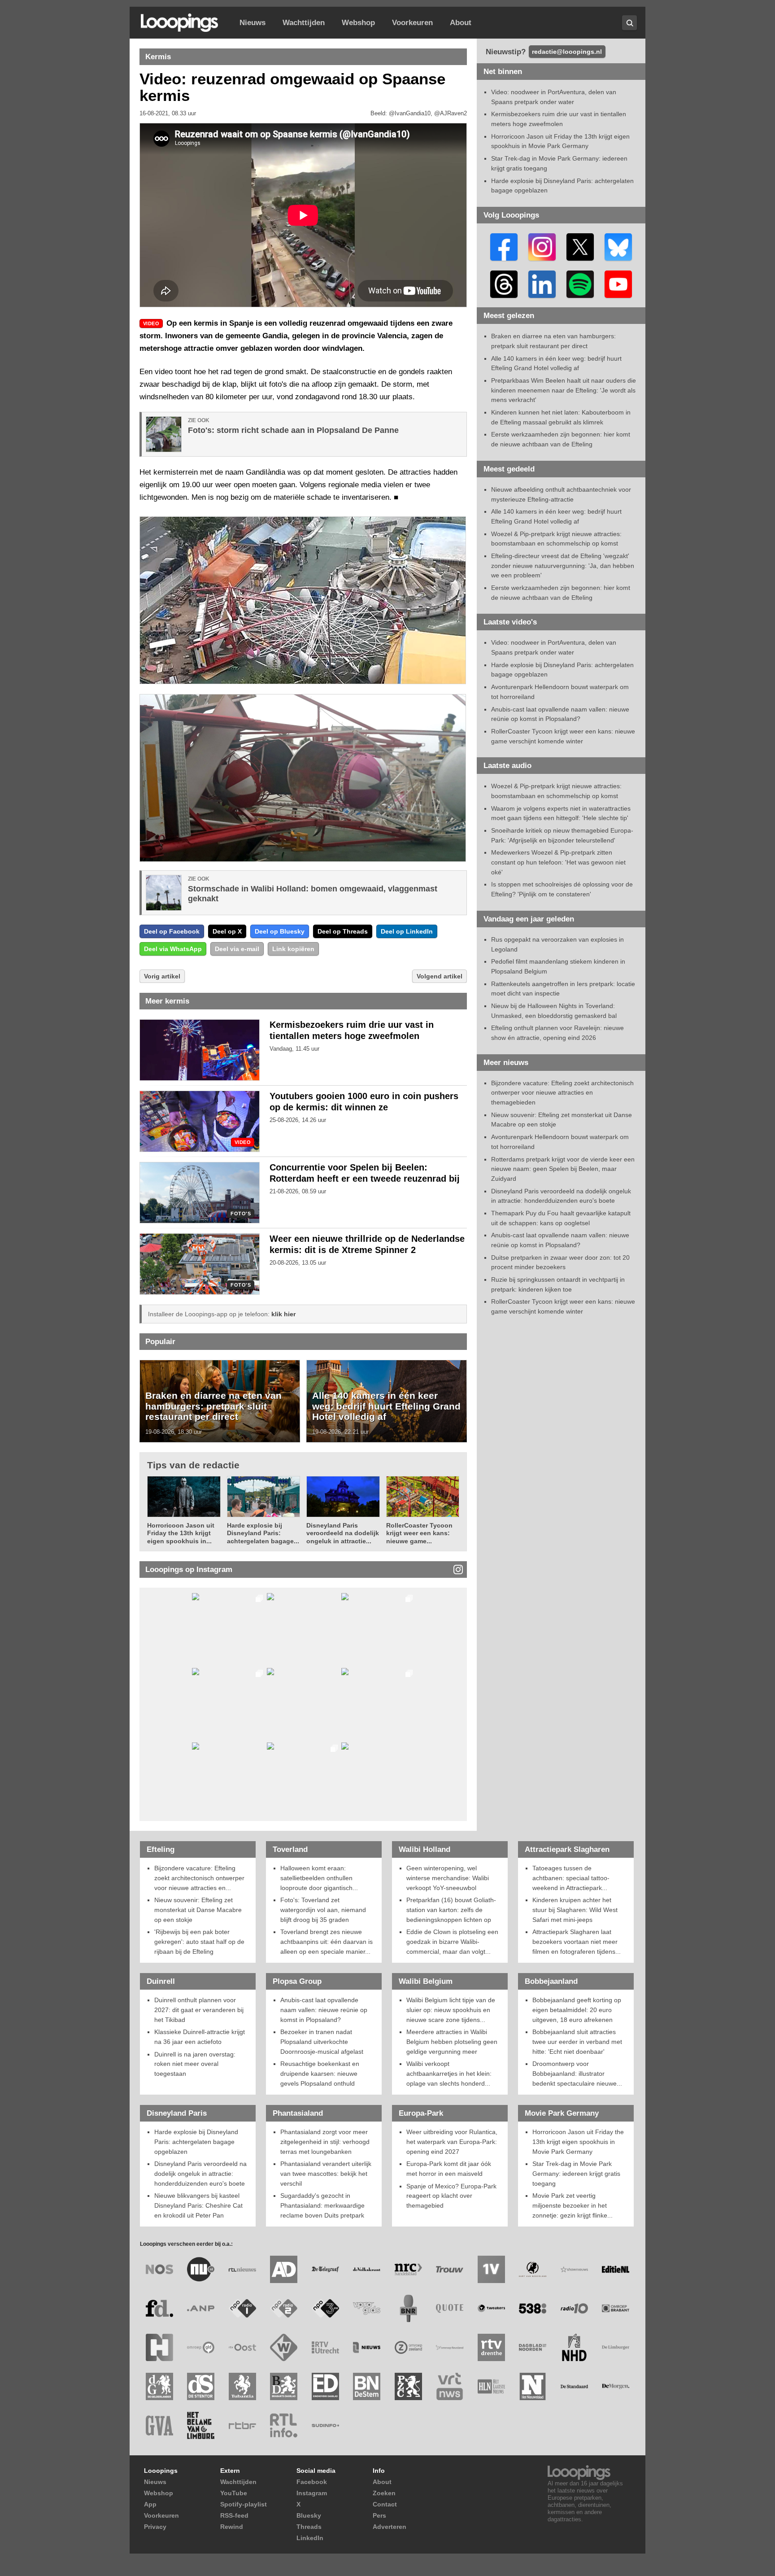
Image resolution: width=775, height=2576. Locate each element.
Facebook (312, 2482)
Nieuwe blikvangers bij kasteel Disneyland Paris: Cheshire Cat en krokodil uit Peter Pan (198, 2205)
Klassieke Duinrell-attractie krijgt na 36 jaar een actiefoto (200, 2037)
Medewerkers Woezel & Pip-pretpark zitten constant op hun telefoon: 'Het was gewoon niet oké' (558, 862)
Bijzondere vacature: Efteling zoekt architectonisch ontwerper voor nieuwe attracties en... (199, 1878)
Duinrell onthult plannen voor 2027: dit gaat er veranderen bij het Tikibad (199, 2010)
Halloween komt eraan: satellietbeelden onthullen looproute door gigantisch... (319, 1878)
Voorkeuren (412, 23)
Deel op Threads (343, 931)
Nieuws (253, 23)
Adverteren (390, 2527)
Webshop (358, 23)
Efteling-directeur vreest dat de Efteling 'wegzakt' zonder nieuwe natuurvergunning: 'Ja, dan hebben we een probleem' (563, 565)
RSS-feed (234, 2515)
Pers (379, 2515)
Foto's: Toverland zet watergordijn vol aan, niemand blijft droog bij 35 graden (323, 1910)
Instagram (312, 2493)
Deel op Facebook (172, 931)
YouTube (234, 2493)
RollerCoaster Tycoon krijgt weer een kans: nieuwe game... (419, 1533)
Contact (385, 2504)
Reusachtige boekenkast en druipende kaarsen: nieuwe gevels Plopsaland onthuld (320, 2073)
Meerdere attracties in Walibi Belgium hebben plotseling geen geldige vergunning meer (452, 2041)
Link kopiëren (293, 949)
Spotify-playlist (244, 2504)
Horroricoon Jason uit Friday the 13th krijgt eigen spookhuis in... (181, 1533)
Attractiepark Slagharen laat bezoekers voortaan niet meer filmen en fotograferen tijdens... (577, 1941)
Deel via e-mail (237, 949)
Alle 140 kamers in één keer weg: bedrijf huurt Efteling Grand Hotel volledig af (386, 1406)
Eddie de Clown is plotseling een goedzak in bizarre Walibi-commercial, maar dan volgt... (452, 1941)
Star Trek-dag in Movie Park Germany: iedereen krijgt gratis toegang (576, 2173)
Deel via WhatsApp (173, 949)
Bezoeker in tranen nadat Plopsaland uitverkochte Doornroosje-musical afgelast (322, 2041)
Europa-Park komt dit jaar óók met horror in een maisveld (449, 2169)
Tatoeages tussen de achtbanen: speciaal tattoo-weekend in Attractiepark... (571, 1878)
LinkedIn (310, 2538)
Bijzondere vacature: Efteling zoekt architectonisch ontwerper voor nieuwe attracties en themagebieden (562, 1093)
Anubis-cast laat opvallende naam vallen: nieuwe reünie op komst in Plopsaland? (324, 2010)
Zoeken (384, 2493)
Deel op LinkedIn (407, 931)
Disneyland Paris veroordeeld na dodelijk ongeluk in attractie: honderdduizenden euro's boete (200, 2173)
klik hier (283, 1314)
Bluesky (309, 2515)
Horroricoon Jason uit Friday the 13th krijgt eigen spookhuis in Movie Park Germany (578, 2142)
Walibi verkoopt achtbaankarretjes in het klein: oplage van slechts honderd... (449, 2073)
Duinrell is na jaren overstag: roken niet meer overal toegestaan (195, 2064)
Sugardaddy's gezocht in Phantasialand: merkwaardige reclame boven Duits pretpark (322, 2205)
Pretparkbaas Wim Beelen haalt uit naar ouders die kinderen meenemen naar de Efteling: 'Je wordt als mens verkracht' (564, 390)
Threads (309, 2527)
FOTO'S (241, 1214)
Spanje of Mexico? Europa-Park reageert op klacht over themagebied (451, 2196)
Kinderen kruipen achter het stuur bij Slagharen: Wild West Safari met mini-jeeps (575, 1910)
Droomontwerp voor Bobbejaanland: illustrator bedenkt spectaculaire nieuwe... (577, 2073)
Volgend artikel (440, 976)
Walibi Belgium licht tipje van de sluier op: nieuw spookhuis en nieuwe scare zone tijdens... (451, 2010)
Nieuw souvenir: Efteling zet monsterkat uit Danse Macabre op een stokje (198, 1910)
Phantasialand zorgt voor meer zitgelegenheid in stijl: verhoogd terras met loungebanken (325, 2142)
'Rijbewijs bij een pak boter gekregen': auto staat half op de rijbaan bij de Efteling (199, 1941)
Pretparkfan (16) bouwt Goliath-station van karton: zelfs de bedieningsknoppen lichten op (451, 1910)
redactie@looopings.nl (567, 52)
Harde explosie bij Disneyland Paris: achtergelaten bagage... (263, 1533)
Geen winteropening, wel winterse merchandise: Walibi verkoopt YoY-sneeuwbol (448, 1878)
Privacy (155, 2527)
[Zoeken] (629, 23)
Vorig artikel (162, 976)
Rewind (232, 2527)
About (461, 23)
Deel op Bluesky (280, 931)
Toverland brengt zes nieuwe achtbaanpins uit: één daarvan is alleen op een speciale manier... (327, 1941)
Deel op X (227, 931)
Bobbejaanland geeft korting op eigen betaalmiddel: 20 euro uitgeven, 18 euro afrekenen (577, 2010)
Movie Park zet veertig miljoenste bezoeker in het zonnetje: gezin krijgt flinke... (573, 2205)
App (150, 2504)
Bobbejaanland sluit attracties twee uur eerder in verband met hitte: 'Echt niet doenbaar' (577, 2041)
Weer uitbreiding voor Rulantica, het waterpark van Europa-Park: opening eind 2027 (452, 2142)
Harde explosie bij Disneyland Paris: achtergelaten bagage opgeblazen (196, 2142)
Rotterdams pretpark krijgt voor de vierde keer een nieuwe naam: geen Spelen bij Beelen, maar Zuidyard (563, 1169)
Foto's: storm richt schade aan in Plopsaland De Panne (293, 430)
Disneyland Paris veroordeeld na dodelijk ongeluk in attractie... (343, 1533)
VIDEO (243, 1142)
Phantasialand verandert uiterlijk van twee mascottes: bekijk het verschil (326, 2173)
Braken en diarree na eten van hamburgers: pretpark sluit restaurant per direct (213, 1406)
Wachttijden (304, 23)
